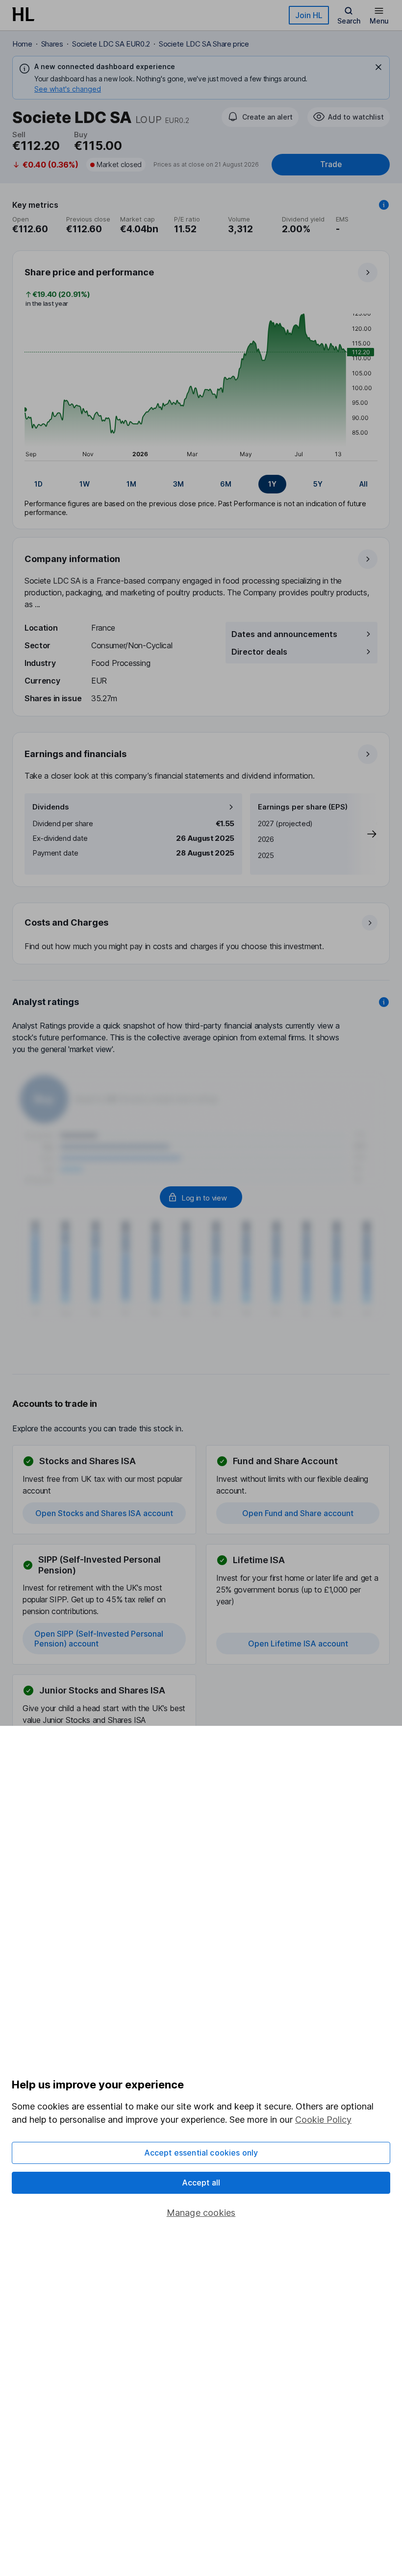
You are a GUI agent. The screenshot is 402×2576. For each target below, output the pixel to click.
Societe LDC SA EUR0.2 (111, 44)
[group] (201, 484)
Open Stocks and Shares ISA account (104, 1513)
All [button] (364, 484)
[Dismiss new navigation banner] (378, 67)
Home (22, 44)
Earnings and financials (75, 754)
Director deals (259, 652)
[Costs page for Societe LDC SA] (201, 934)
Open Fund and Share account (298, 1513)
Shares (52, 44)
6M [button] (226, 484)
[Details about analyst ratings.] (384, 1002)
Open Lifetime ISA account (298, 1644)
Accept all (201, 2183)
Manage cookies (201, 2213)
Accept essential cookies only (201, 2153)
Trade (331, 164)
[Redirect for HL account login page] (201, 1197)
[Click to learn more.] (384, 205)
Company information (72, 559)
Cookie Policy (323, 2120)
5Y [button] (318, 484)
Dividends (51, 807)
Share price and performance (89, 272)
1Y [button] (272, 484)
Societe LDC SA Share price (204, 44)
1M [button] (131, 484)
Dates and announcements (284, 634)
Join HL (309, 15)
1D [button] (38, 484)
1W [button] (85, 484)
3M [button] (178, 484)
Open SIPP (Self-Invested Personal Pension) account (99, 1639)
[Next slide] (362, 834)
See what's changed (68, 89)
